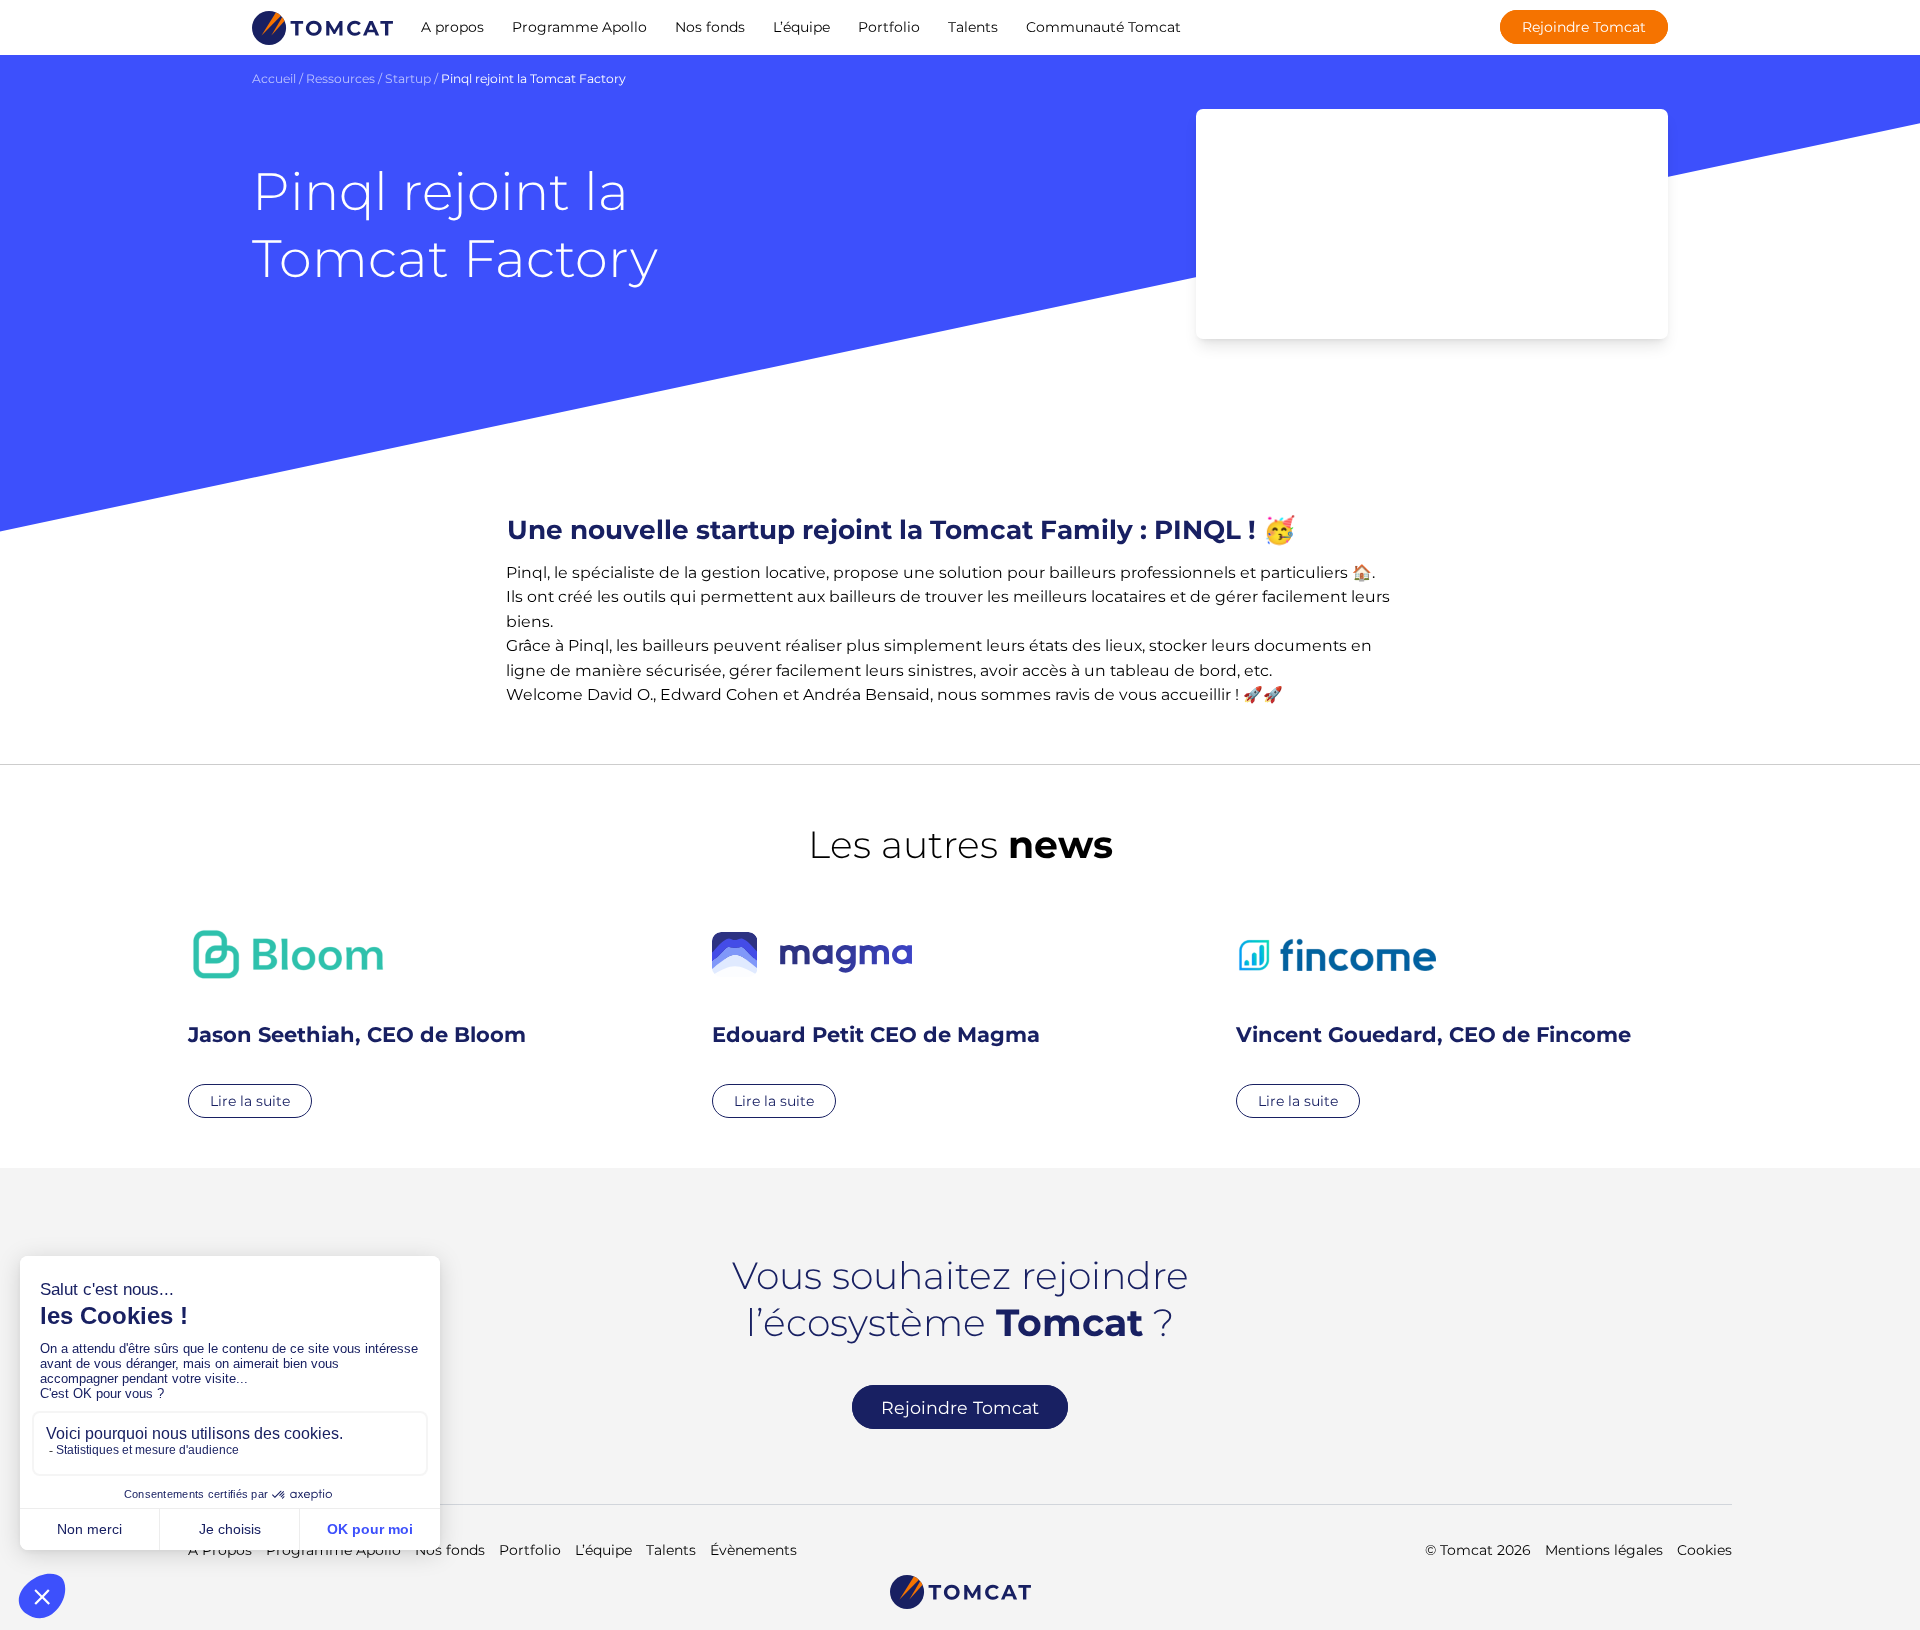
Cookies (1704, 1550)
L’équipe (801, 27)
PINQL (1197, 530)
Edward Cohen (719, 694)
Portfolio (889, 27)
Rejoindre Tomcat (1584, 27)
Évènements (753, 1550)
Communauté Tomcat (1103, 27)
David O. (620, 694)
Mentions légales (1604, 1550)
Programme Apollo (579, 27)
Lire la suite (250, 1101)
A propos (452, 27)
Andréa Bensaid (866, 694)
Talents (973, 27)
